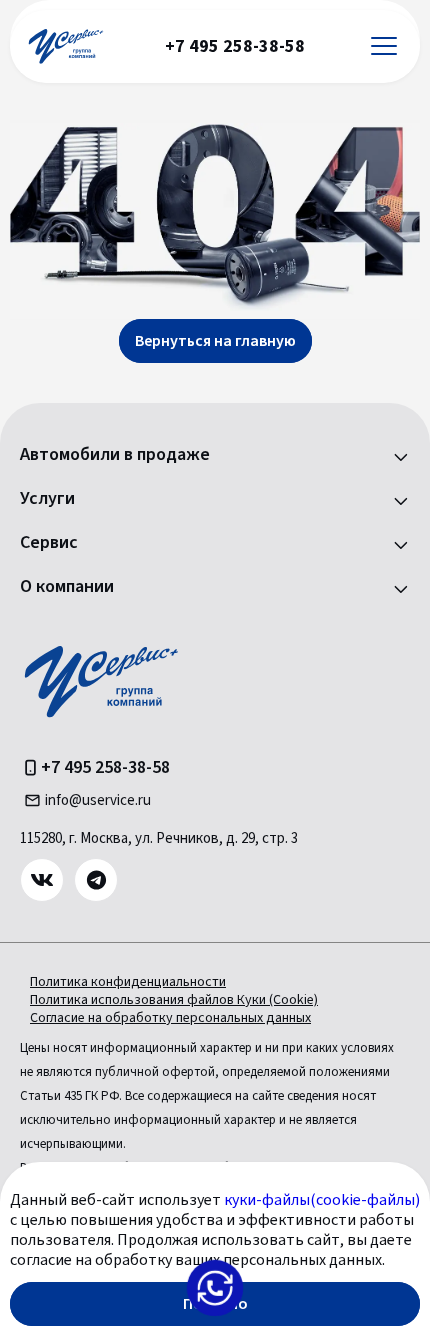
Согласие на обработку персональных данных (170, 1018)
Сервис (49, 543)
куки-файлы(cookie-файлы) (322, 1200)
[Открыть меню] (384, 46)
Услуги (47, 499)
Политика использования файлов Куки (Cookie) (174, 1000)
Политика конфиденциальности (128, 982)
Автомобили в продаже (115, 455)
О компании (67, 587)
